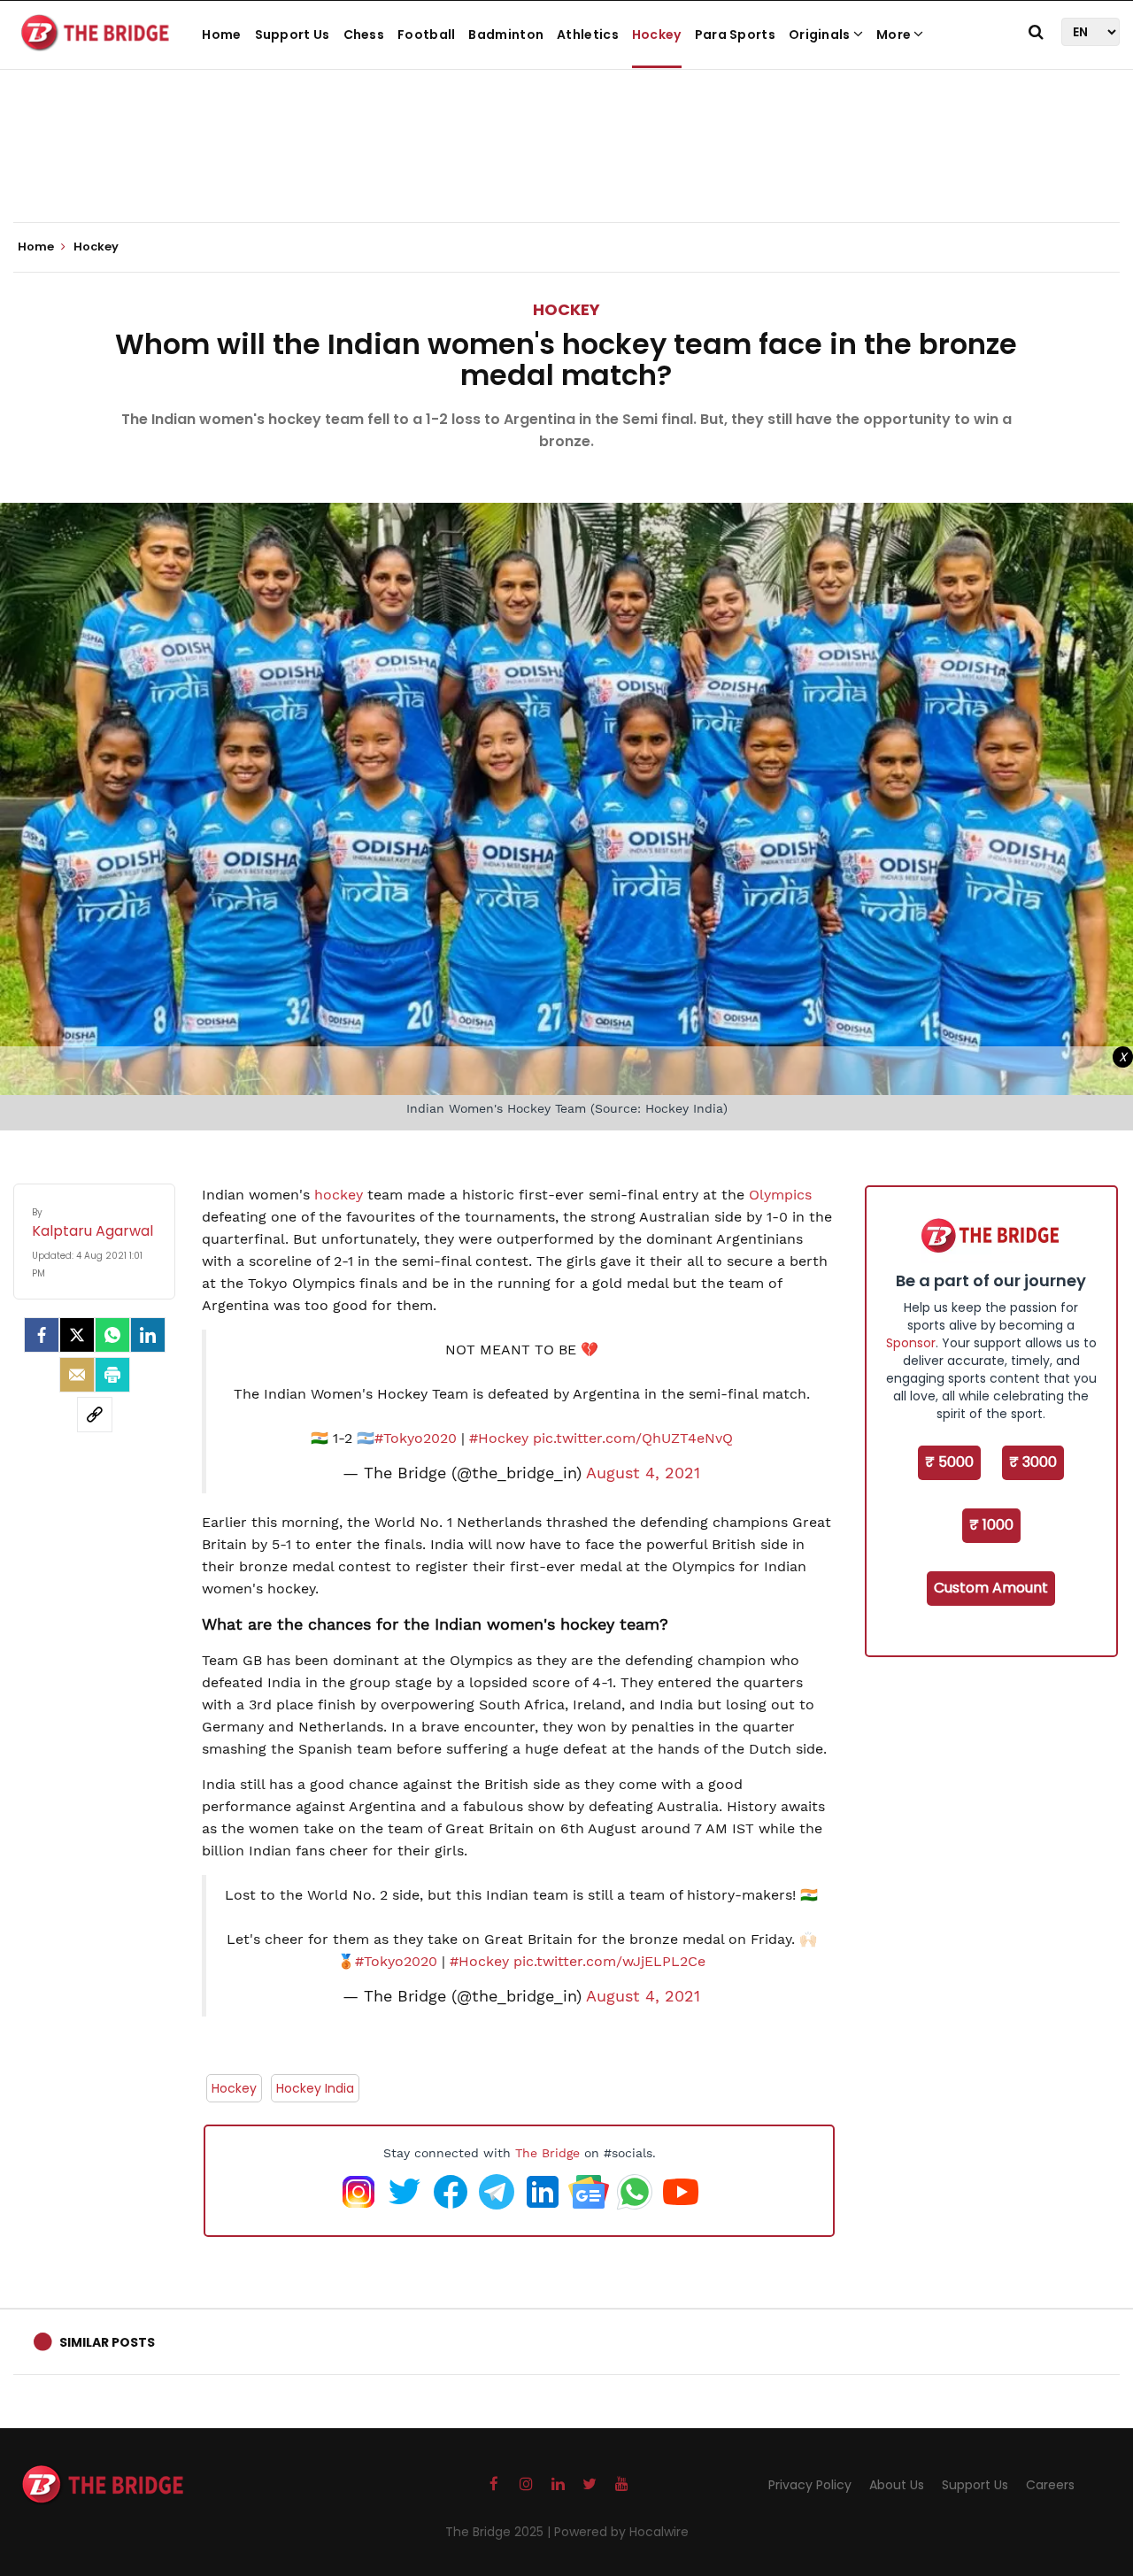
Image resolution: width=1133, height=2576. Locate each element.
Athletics (588, 35)
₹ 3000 (1033, 1462)
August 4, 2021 (643, 1473)
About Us (897, 2485)
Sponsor (911, 1343)
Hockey (657, 35)
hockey (339, 1195)
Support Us (293, 35)
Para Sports (735, 35)
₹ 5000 (949, 1462)
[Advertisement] (566, 168)
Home (221, 35)
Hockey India (315, 2088)
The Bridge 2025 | (500, 2532)
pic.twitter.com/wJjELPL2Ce (609, 1961)
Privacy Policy (810, 2485)
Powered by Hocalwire (621, 2532)
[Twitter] (77, 1335)
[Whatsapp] (112, 1335)
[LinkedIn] (148, 1335)
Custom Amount (991, 1588)
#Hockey (499, 1438)
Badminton (506, 35)
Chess (364, 35)
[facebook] (42, 1335)
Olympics (780, 1195)
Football (426, 35)
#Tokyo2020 (416, 1438)
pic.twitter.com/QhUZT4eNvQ (633, 1438)
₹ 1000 (991, 1525)
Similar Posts (107, 2342)
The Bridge (547, 2153)
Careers (1050, 2485)
